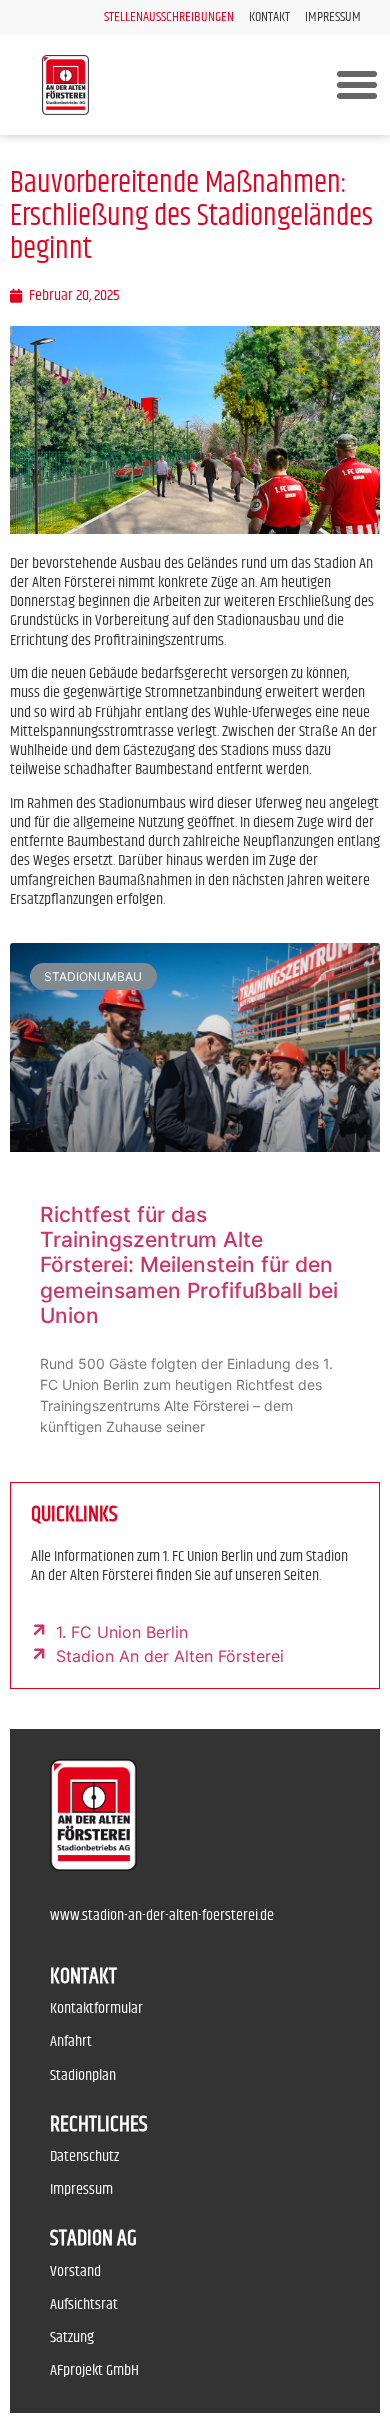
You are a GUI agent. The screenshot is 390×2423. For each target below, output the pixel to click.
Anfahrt (71, 2041)
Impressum (333, 17)
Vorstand (75, 2271)
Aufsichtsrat (84, 2304)
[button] (357, 85)
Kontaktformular (96, 2008)
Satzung (72, 2337)
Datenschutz (84, 2156)
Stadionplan (83, 2075)
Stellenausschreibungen (169, 17)
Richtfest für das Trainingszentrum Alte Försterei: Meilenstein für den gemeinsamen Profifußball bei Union (189, 1265)
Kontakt (269, 17)
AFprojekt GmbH (94, 2370)
